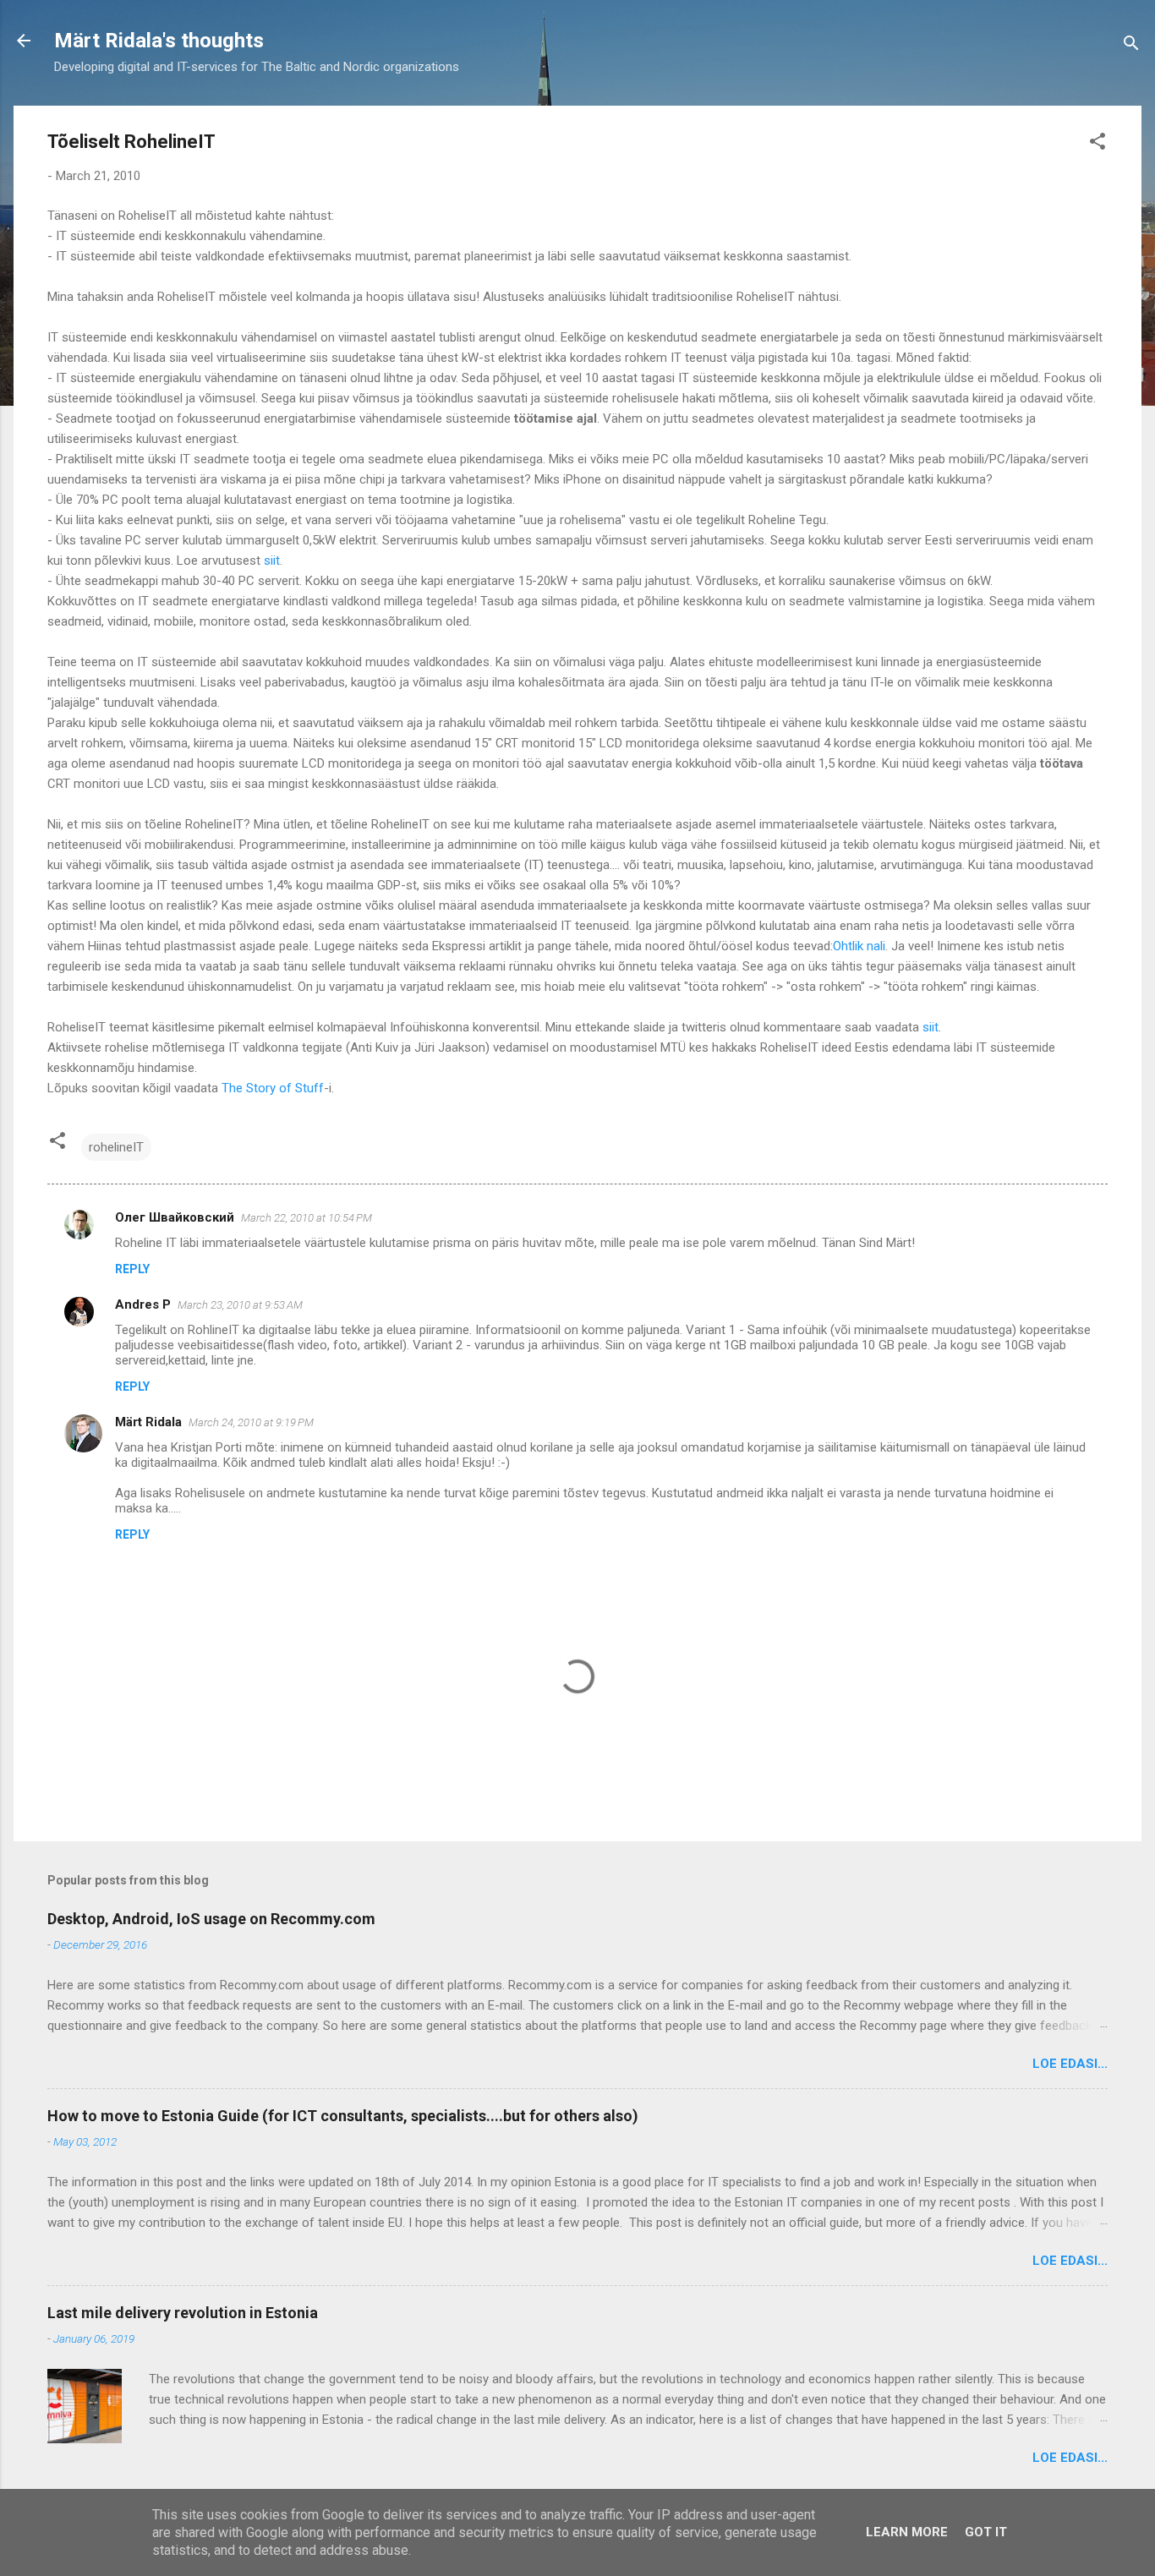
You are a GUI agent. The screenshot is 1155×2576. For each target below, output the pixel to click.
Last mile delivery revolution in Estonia (183, 2313)
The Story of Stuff (273, 1088)
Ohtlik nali (859, 946)
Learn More (907, 2532)
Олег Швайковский (175, 1217)
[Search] (1131, 46)
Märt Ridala (148, 1422)
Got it (986, 2532)
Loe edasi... (1070, 2064)
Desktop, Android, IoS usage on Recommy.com (211, 1919)
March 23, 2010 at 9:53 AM (240, 1305)
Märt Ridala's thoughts (159, 41)
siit (272, 561)
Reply (132, 1269)
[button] (1098, 144)
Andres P (143, 1304)
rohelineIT (116, 1147)
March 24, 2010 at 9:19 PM (251, 1422)
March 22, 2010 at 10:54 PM (307, 1218)
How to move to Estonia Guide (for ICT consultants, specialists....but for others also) (343, 2116)
